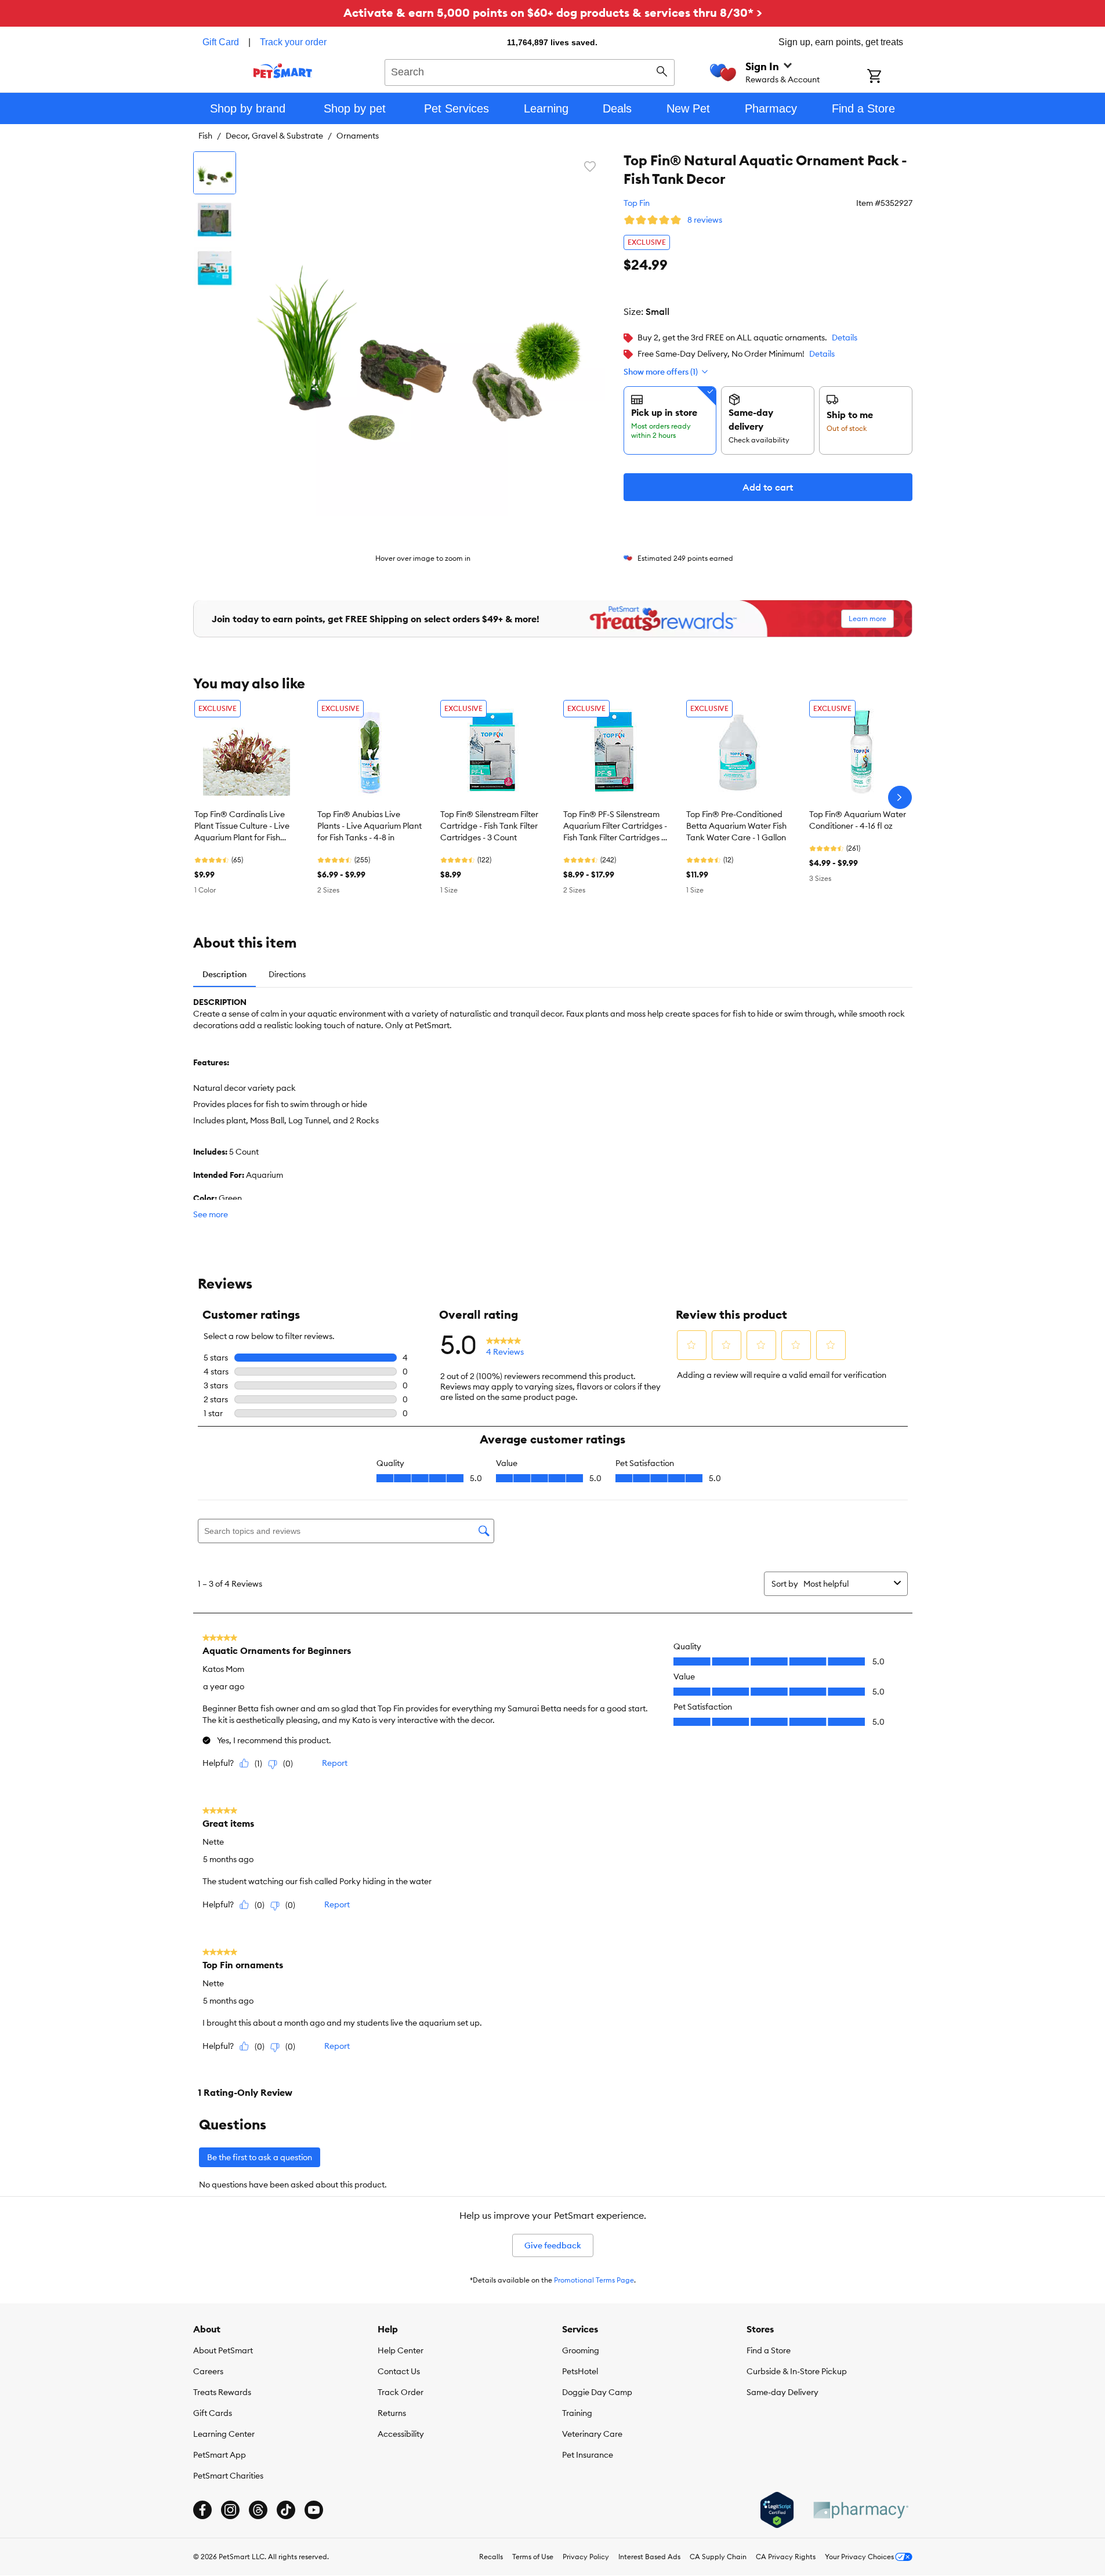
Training (577, 2413)
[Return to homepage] (283, 71)
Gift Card (221, 42)
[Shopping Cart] (890, 77)
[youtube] (314, 2510)
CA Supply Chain (718, 2557)
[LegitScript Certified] (777, 2510)
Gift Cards (213, 2413)
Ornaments (358, 136)
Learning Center (224, 2434)
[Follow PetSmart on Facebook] (202, 2510)
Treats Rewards (222, 2392)
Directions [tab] (287, 974)
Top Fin (637, 203)
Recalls (491, 2557)
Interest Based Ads (649, 2557)
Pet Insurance (588, 2455)
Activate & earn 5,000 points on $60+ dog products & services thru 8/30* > (553, 12)
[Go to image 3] (215, 268)
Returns (392, 2413)
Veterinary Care (592, 2434)
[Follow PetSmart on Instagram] (230, 2510)
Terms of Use (533, 2557)
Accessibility (401, 2434)
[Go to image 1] (215, 173)
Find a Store (769, 2350)
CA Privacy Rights (786, 2557)
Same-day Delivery (782, 2392)
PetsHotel (580, 2371)
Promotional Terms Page (594, 2280)
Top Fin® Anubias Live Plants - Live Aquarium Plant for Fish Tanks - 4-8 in (369, 826)
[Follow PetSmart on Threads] (258, 2510)
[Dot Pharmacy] (860, 2510)
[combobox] (530, 71)
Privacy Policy (586, 2557)
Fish (205, 136)
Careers (208, 2371)
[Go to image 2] (215, 220)
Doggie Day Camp (597, 2392)
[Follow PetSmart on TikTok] (286, 2510)
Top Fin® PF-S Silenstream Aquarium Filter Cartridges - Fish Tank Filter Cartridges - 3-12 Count (615, 826)
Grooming (581, 2350)
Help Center (401, 2350)
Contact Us (399, 2371)
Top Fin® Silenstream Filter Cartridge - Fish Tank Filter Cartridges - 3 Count (489, 826)
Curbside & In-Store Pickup (797, 2371)
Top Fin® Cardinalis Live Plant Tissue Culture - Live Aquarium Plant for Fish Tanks (242, 826)
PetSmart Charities (228, 2476)
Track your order (293, 42)
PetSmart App (220, 2455)
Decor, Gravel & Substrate (274, 136)
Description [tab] (224, 974)
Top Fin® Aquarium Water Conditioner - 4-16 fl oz (858, 820)
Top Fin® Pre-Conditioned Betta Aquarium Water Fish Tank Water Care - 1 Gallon (736, 826)
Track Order (401, 2392)
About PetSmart (223, 2350)
